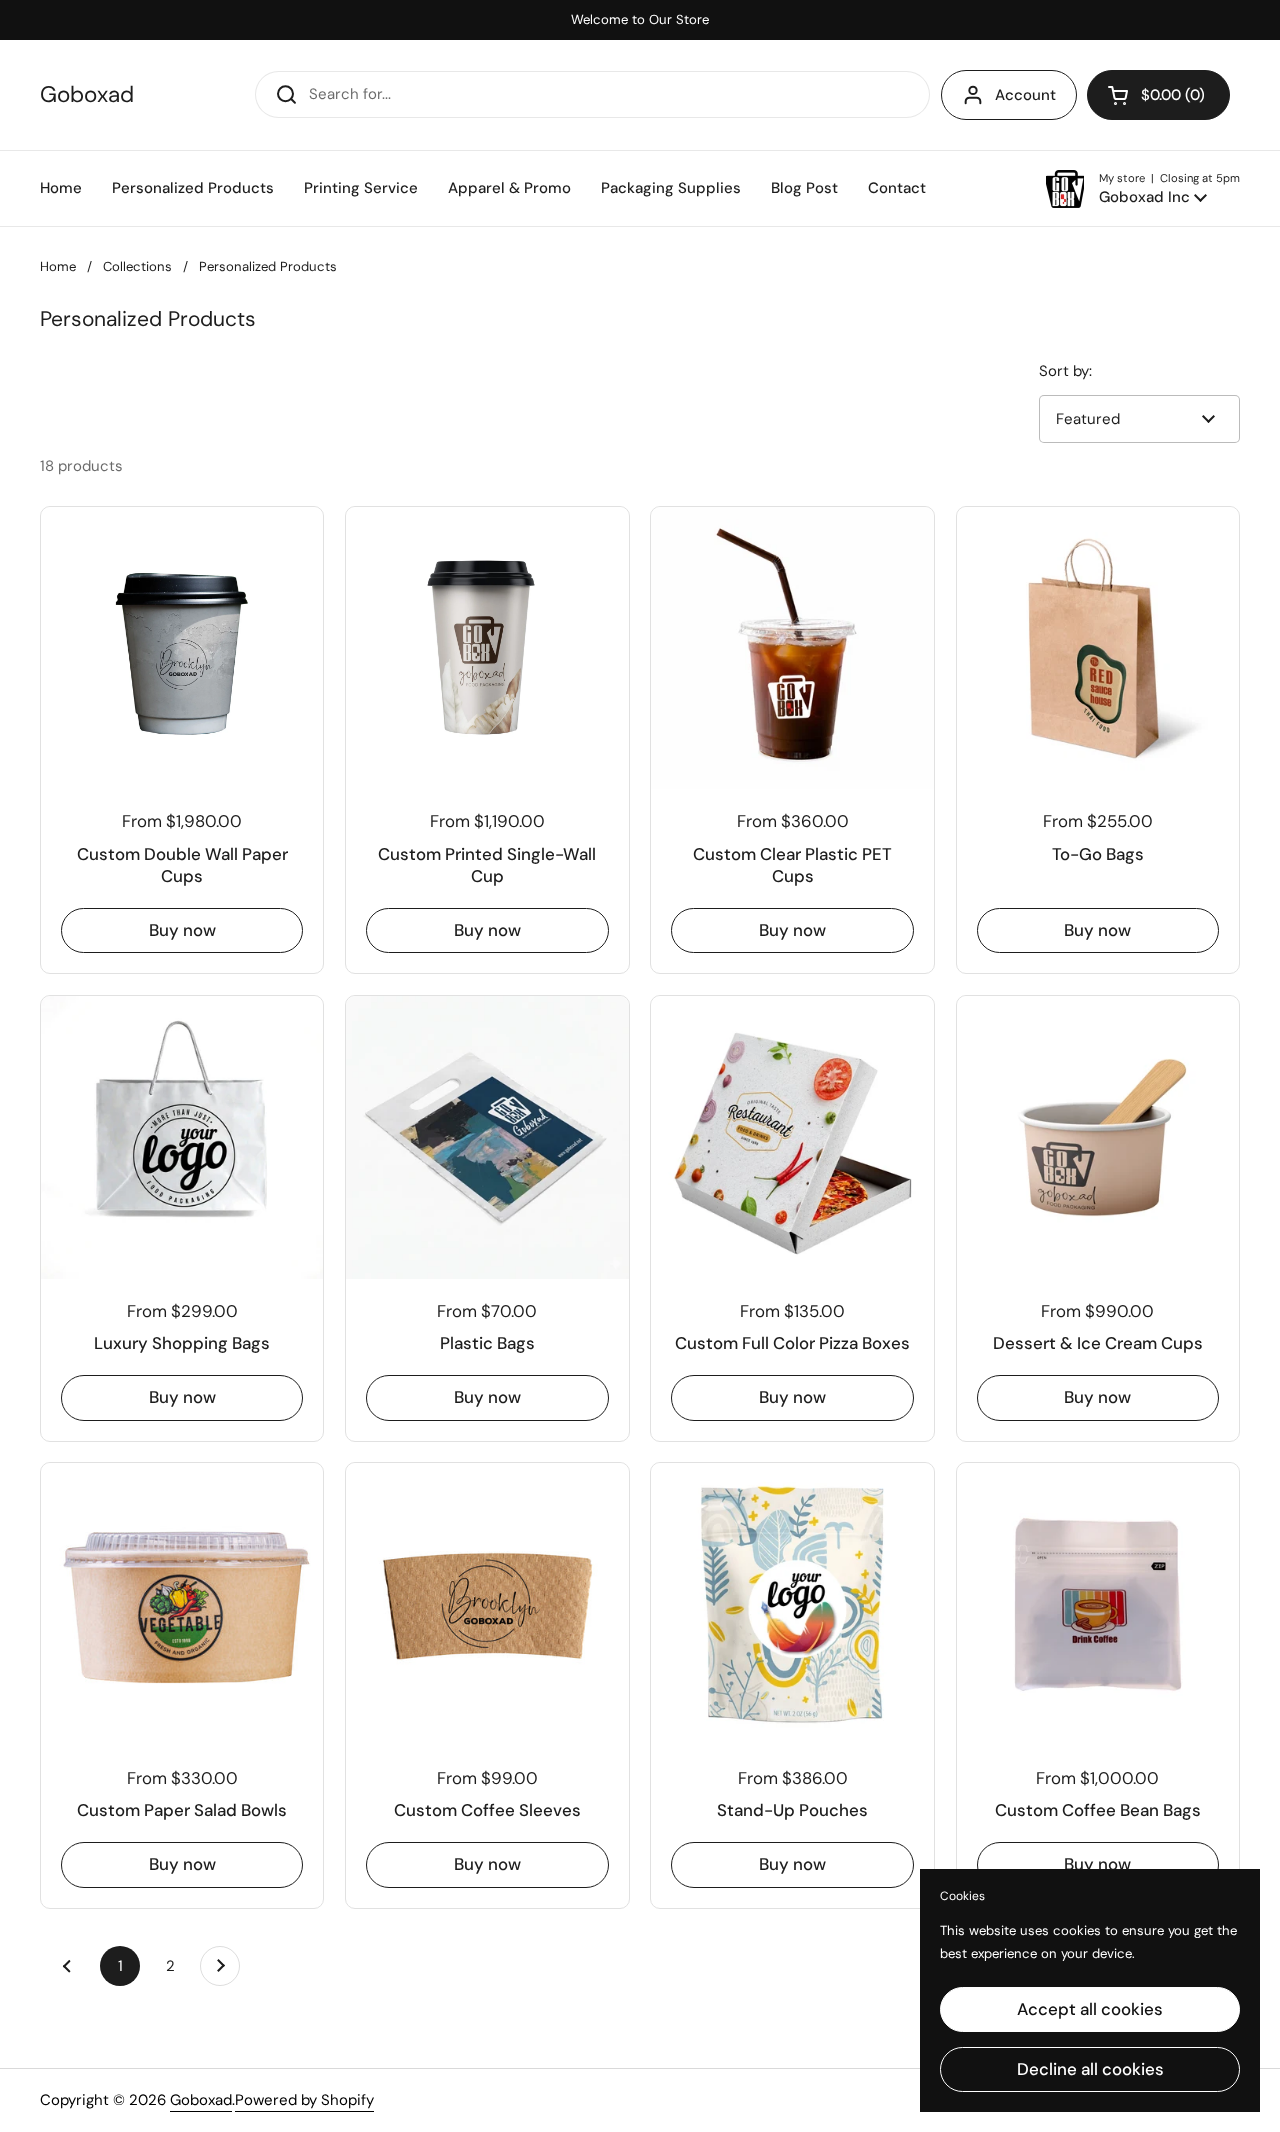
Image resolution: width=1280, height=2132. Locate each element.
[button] (1158, 95)
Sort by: (1065, 371)
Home (58, 266)
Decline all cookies (1090, 2069)
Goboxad (87, 95)
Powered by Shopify (304, 2100)
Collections (137, 266)
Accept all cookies (1090, 2009)
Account (1025, 95)
